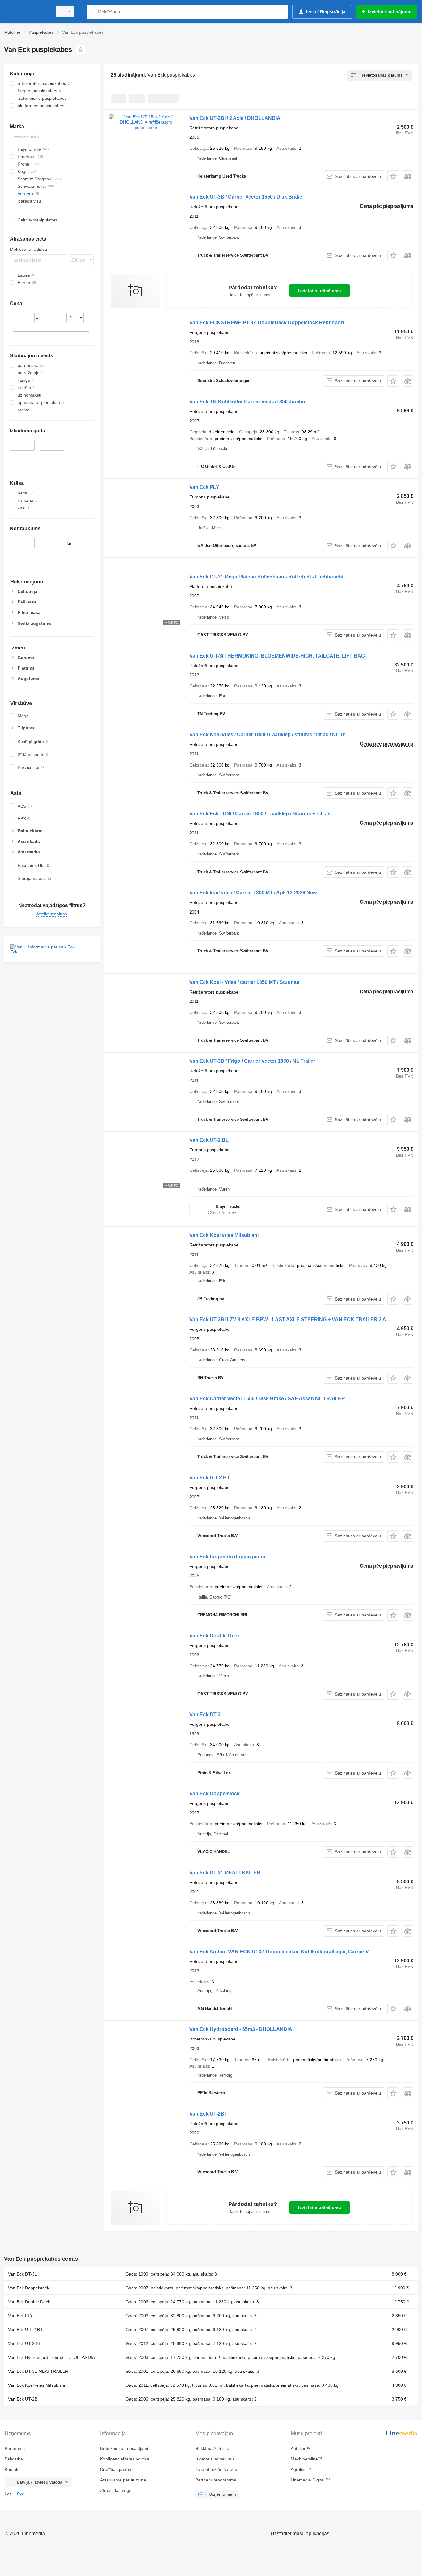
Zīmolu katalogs (116, 2490)
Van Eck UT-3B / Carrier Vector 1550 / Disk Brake (246, 197)
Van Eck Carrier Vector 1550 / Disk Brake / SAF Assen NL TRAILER (267, 1399)
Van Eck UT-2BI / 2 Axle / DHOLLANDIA (235, 118)
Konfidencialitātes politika (125, 2459)
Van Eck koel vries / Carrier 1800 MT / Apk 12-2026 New (253, 893)
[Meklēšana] (93, 12)
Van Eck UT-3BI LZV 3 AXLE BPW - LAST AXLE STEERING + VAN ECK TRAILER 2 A (288, 1320)
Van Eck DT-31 (206, 1715)
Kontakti (13, 2469)
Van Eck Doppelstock (215, 1794)
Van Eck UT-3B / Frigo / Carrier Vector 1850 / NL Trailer (252, 1061)
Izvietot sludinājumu (320, 291)
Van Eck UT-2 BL (209, 1140)
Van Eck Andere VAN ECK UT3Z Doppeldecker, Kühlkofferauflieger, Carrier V (279, 1952)
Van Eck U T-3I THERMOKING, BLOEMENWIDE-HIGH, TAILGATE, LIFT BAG (277, 656)
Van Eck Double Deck (215, 1636)
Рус (21, 2494)
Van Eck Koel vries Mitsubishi (224, 1235)
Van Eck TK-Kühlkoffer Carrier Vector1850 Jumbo (247, 402)
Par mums (15, 2448)
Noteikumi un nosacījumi (124, 2448)
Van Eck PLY (204, 487)
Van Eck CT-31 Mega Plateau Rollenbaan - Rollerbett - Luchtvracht (266, 577)
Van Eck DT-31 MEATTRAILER (225, 1873)
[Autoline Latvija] (26, 12)
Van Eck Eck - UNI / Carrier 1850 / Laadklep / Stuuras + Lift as (260, 814)
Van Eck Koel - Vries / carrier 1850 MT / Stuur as (244, 982)
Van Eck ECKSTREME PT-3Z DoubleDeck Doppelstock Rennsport (267, 323)
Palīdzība (14, 2459)
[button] (393, 176)
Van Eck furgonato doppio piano (227, 1557)
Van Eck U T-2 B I (209, 1478)
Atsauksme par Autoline (123, 2480)
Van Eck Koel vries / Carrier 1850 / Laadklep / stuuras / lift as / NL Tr (267, 735)
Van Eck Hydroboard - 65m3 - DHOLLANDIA (241, 2029)
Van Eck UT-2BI (207, 2114)
